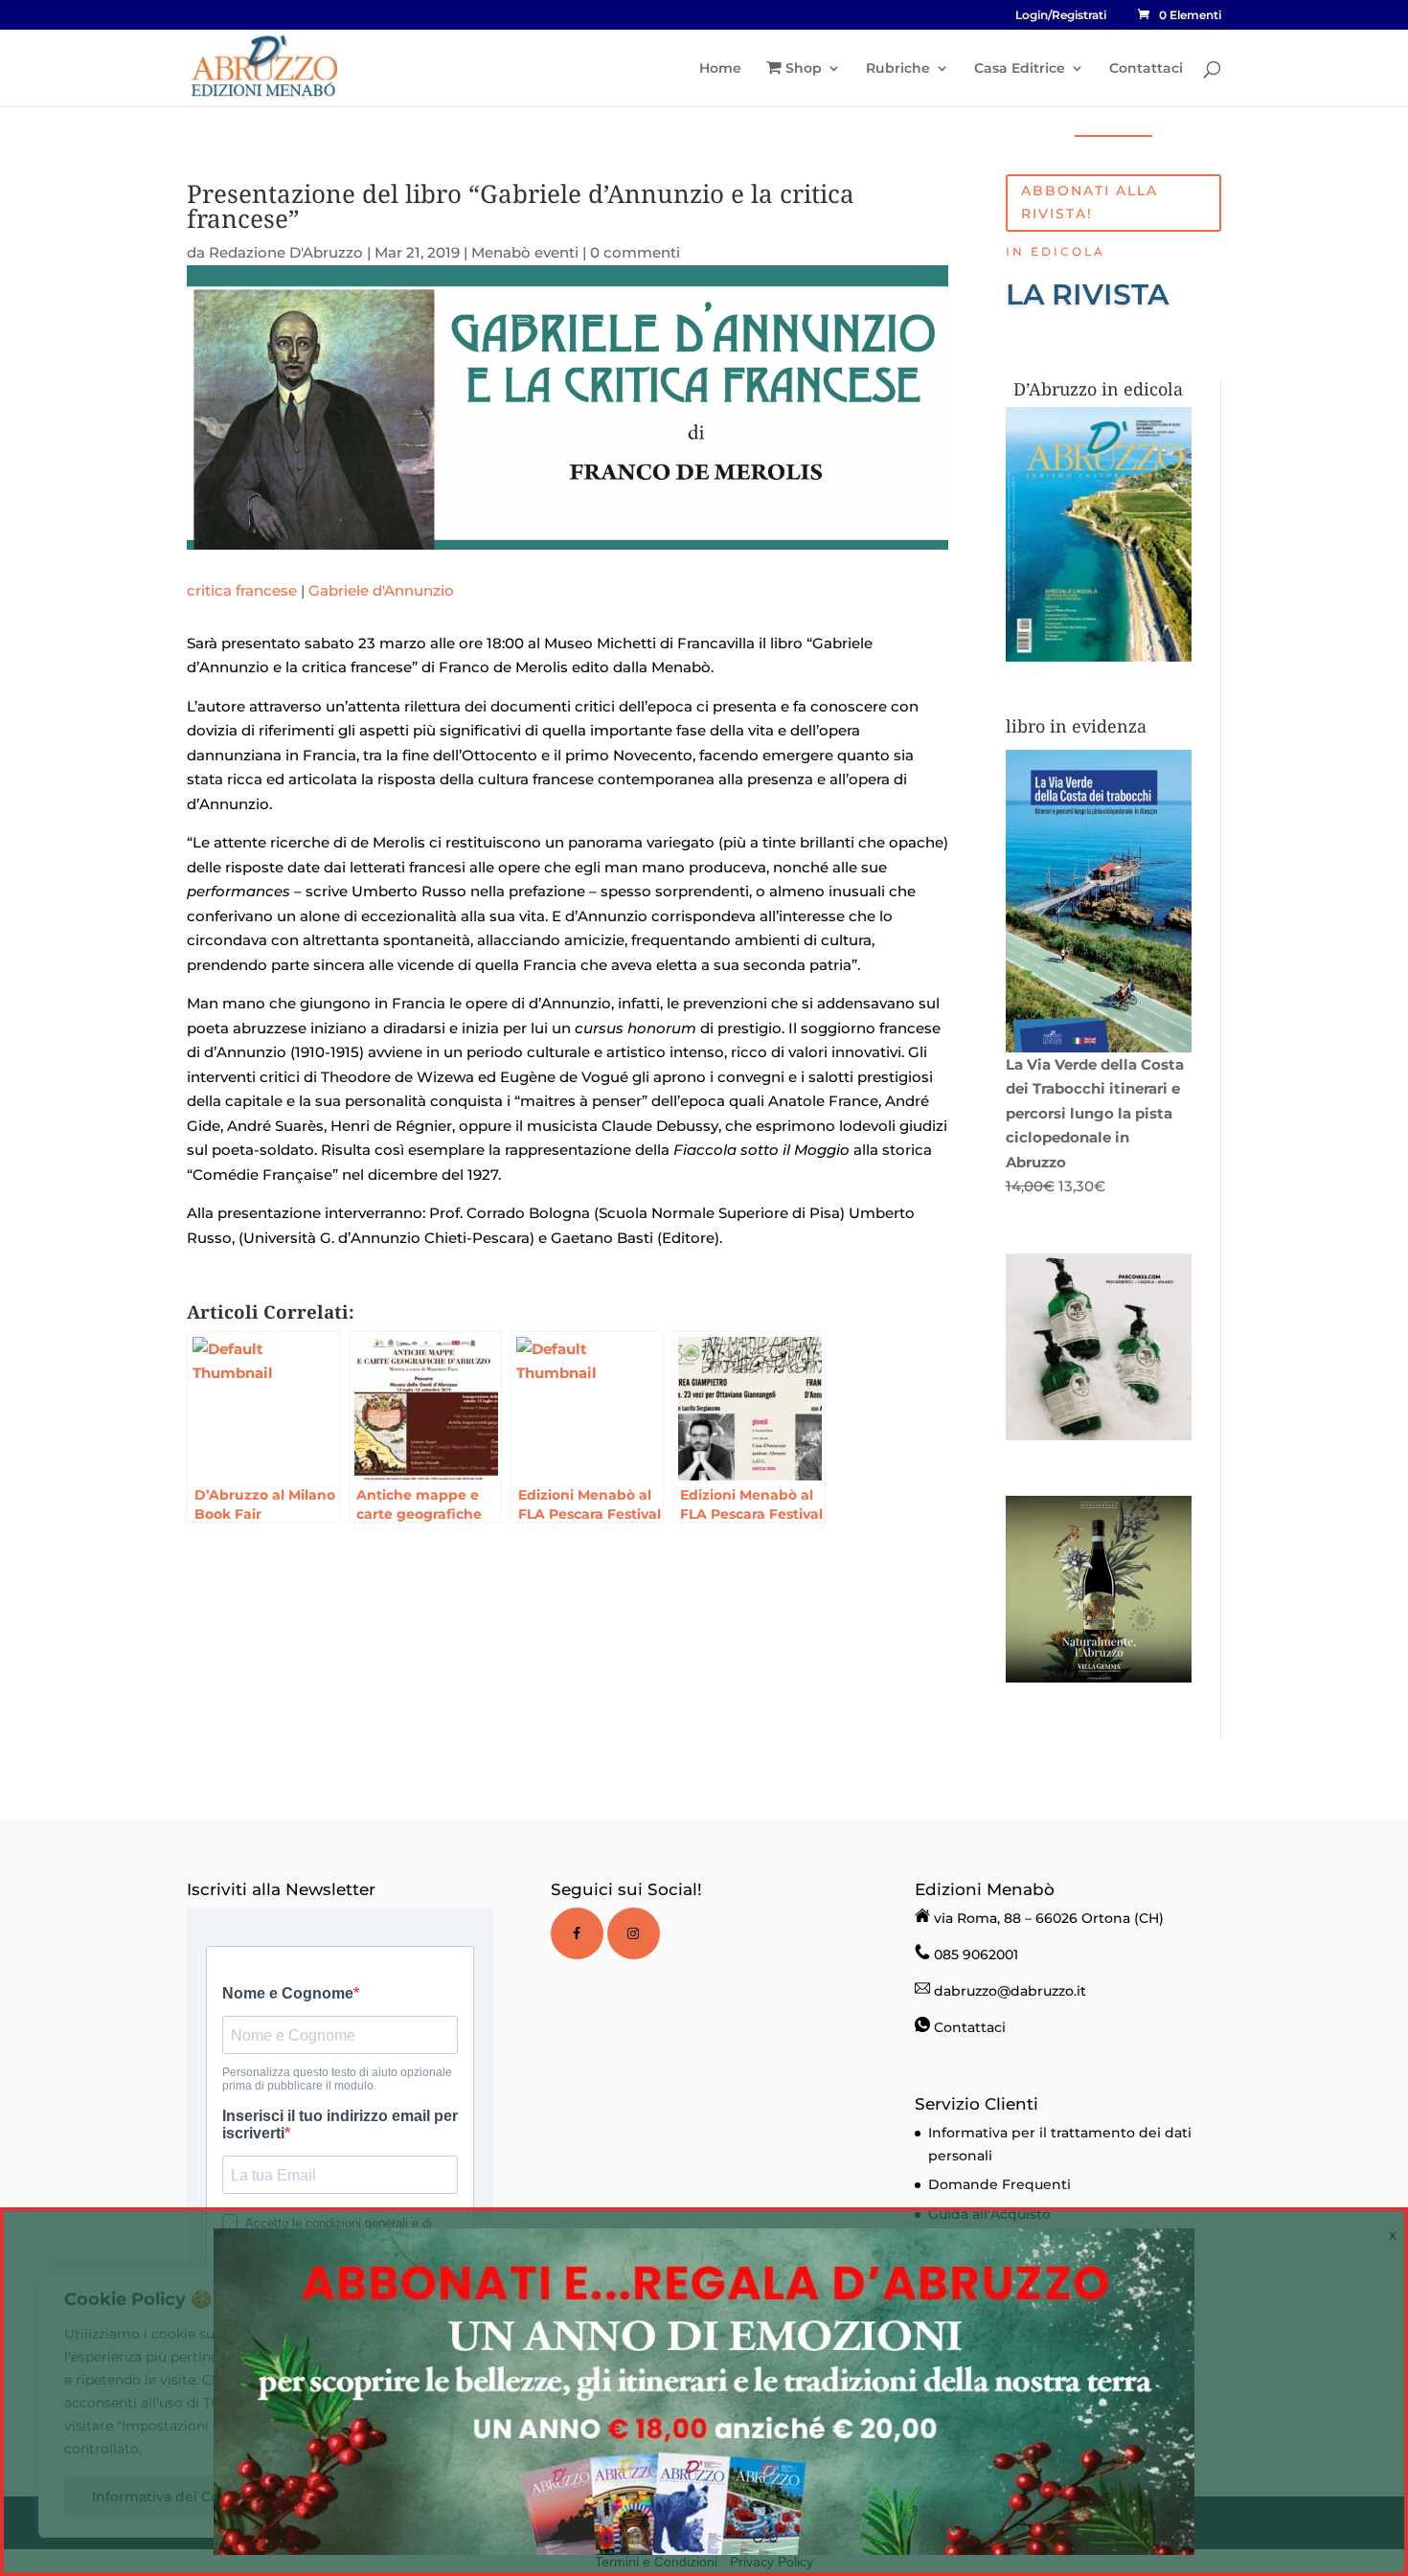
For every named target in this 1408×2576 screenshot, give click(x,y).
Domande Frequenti (999, 2184)
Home (720, 69)
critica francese (242, 590)
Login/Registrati (1061, 16)
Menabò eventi (525, 252)
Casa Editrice (1020, 69)
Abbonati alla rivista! (1090, 202)
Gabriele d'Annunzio (381, 590)
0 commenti (635, 252)
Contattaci (1146, 69)
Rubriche (898, 69)
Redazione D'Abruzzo (286, 252)
